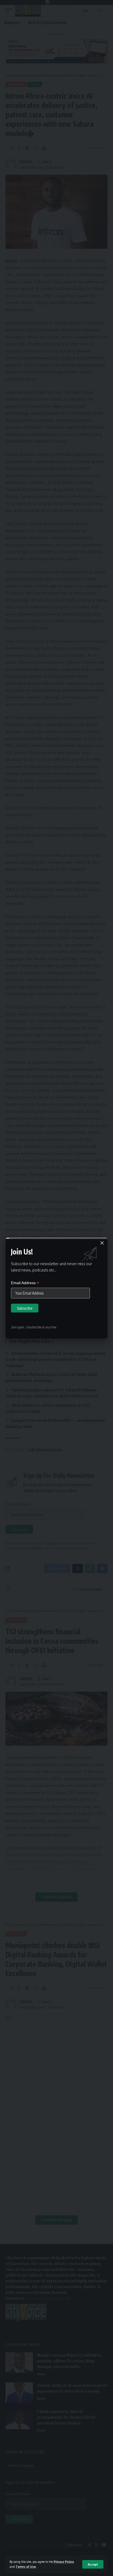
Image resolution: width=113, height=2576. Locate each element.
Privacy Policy (64, 2562)
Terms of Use (26, 2567)
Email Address (25, 1283)
